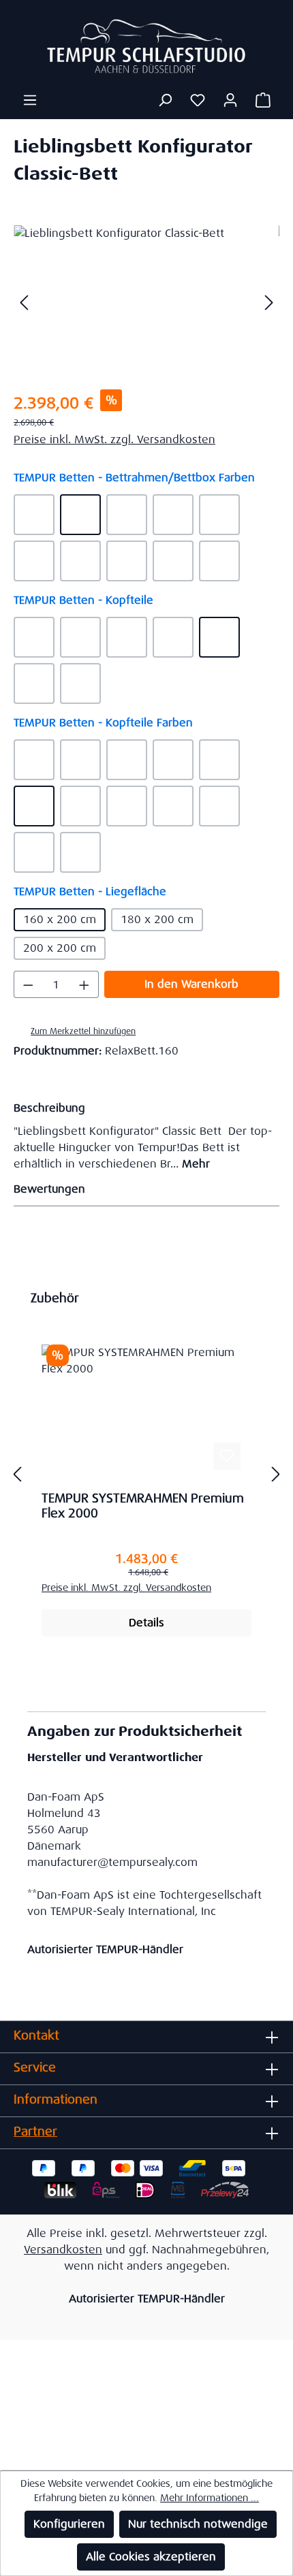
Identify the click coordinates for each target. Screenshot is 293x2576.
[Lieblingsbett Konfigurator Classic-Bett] (146, 302)
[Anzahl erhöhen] (84, 984)
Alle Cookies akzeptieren (151, 2557)
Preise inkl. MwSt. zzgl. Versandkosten (114, 439)
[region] (146, 302)
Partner (35, 2131)
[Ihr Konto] (230, 100)
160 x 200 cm (60, 919)
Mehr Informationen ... (210, 2498)
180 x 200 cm (157, 919)
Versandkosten (63, 2250)
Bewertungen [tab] (49, 1189)
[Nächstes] (269, 302)
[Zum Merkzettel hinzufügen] (227, 1456)
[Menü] (30, 100)
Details (146, 1623)
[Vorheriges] (24, 302)
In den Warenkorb (191, 984)
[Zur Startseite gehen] (146, 46)
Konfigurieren (69, 2524)
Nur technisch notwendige (198, 2524)
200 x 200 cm (60, 948)
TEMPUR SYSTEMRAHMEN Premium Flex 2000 (143, 1506)
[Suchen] (165, 100)
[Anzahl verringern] (28, 984)
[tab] (143, 1135)
